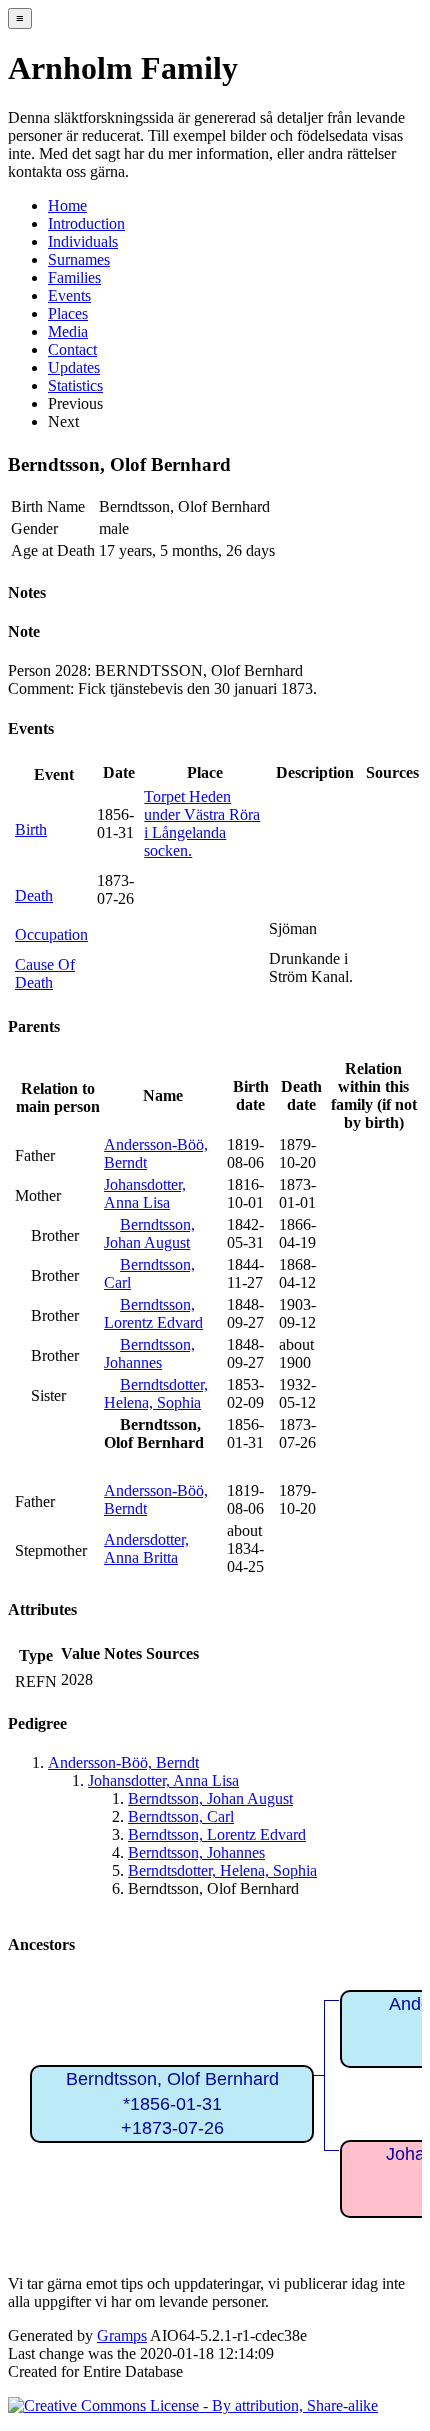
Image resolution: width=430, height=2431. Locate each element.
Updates (74, 367)
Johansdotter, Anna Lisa (145, 1193)
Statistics (75, 385)
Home (67, 205)
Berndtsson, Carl (181, 1816)
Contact (72, 349)
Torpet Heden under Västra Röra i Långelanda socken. (202, 823)
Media (68, 331)
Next (63, 421)
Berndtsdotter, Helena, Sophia (156, 1393)
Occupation (51, 934)
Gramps (122, 2335)
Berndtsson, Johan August (149, 1233)
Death (34, 895)
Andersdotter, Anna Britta (146, 1548)
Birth (31, 829)
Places (68, 313)
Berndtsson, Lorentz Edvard (153, 1313)
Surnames (79, 259)
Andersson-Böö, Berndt (123, 1762)
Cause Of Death (45, 973)
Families (74, 277)
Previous (75, 403)
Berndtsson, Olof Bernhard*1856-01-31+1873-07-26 (172, 2103)
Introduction (86, 223)
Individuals (83, 241)
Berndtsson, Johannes (149, 1353)
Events (69, 295)
